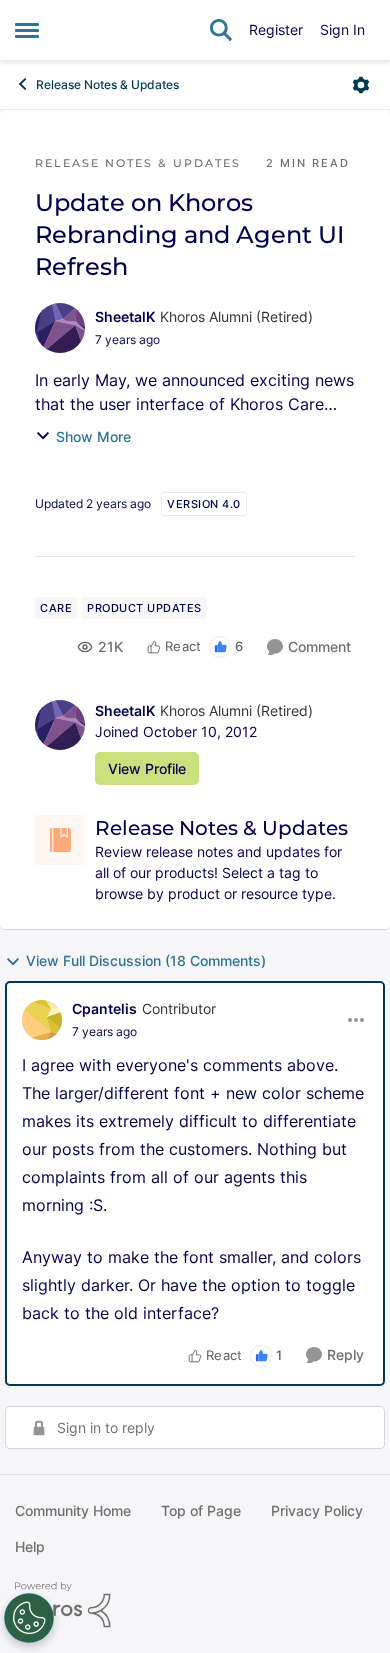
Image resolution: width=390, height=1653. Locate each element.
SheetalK (125, 316)
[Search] (221, 30)
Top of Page (201, 1510)
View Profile (147, 768)
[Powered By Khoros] (195, 1605)
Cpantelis (104, 1008)
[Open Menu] (361, 85)
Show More (93, 436)
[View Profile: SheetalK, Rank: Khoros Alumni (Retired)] (60, 328)
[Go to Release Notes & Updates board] (60, 840)
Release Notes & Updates (107, 84)
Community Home (73, 1510)
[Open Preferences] (29, 1618)
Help (30, 1546)
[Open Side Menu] (27, 30)
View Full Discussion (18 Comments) (146, 960)
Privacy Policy (317, 1510)
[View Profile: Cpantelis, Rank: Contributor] (42, 1020)
